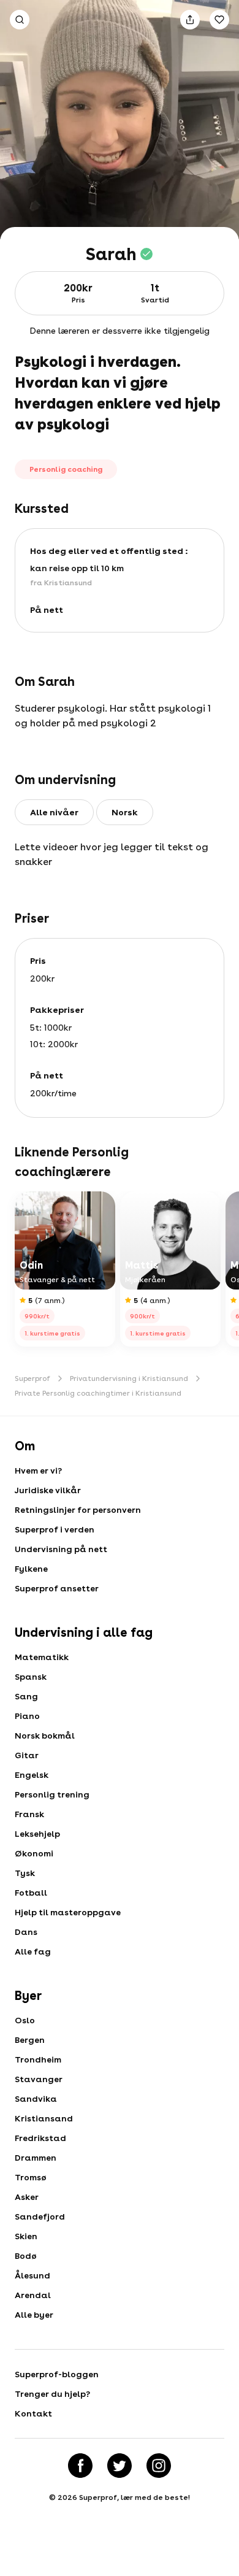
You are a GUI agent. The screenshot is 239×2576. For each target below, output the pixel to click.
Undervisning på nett (61, 1549)
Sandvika (36, 2099)
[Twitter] (120, 2466)
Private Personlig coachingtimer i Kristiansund (98, 1393)
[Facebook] (80, 2466)
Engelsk (32, 1775)
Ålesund (32, 2275)
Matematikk (42, 1657)
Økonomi (34, 1853)
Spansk (31, 1677)
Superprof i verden (55, 1529)
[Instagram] (159, 2466)
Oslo (25, 2020)
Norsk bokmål (45, 1736)
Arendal (33, 2295)
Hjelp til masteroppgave (68, 1912)
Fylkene (31, 1569)
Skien (26, 2236)
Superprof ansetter (57, 1588)
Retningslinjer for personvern (78, 1510)
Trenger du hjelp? (52, 2394)
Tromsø (31, 2177)
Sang (26, 1696)
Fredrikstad (40, 2138)
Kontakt (33, 2413)
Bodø (26, 2256)
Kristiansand (44, 2118)
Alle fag (33, 1951)
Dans (26, 1932)
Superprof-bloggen (57, 2374)
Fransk (29, 1814)
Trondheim (38, 2059)
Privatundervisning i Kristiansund (129, 1378)
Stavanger (39, 2079)
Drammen (36, 2158)
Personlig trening (52, 1794)
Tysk (25, 1873)
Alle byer (34, 2315)
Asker (27, 2197)
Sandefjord (40, 2217)
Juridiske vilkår (48, 1490)
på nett (47, 610)
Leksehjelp (37, 1834)
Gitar (27, 1755)
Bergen (30, 2040)
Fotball (31, 1893)
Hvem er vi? (38, 1471)
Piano (27, 1716)
